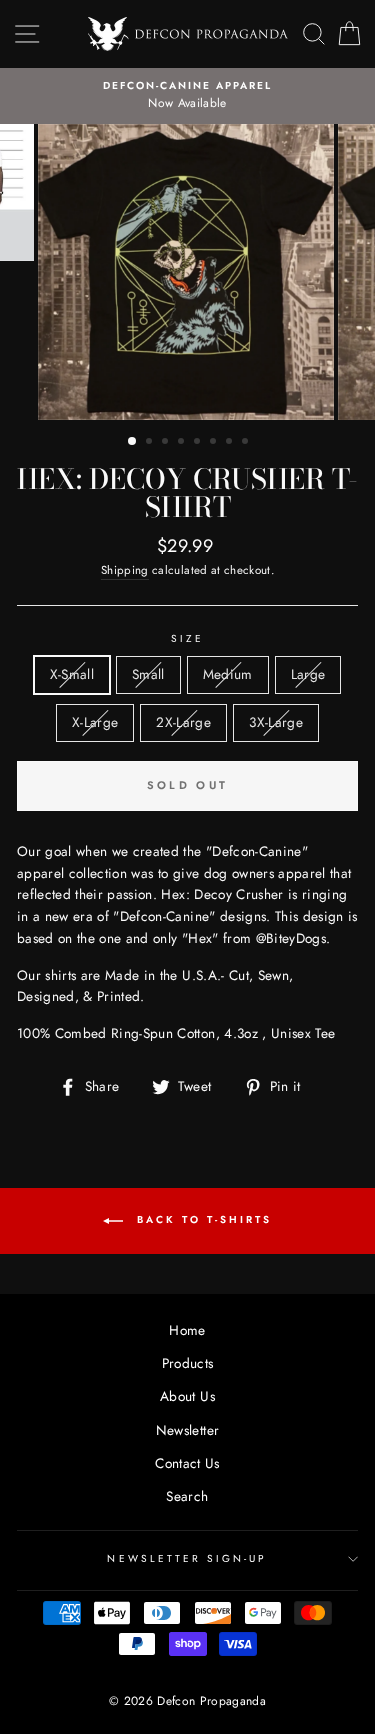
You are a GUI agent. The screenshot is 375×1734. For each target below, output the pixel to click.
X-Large (95, 722)
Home (187, 1330)
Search (187, 1496)
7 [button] (231, 443)
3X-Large (276, 722)
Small (148, 674)
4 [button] (183, 443)
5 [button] (199, 443)
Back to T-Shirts (201, 1219)
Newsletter (187, 1430)
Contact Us (187, 1463)
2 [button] (151, 443)
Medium (228, 674)
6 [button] (215, 443)
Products (188, 1363)
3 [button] (167, 443)
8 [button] (247, 443)
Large (308, 674)
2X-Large (183, 722)
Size (187, 638)
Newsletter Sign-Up (187, 1558)
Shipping (125, 570)
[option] (187, 96)
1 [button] (133, 442)
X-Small (72, 674)
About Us (187, 1396)
